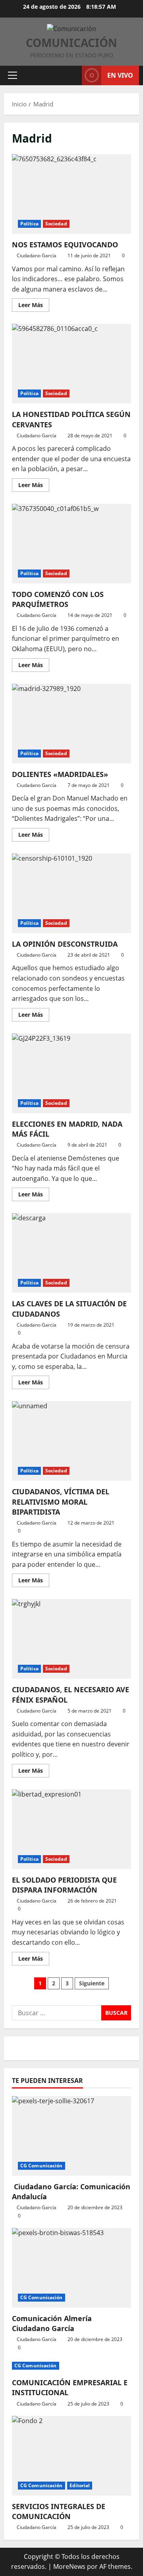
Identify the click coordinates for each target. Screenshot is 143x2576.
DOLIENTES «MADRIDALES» (71, 724)
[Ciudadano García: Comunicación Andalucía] (71, 2136)
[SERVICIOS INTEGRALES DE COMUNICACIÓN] (71, 2456)
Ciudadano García (37, 255)
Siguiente (92, 1983)
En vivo (120, 75)
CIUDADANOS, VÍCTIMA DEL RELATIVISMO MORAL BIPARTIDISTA (71, 1441)
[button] (13, 75)
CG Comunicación (42, 2166)
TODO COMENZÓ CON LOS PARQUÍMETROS (71, 544)
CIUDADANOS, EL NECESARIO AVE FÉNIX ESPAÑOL (71, 1639)
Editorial (80, 2485)
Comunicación (71, 43)
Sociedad (56, 224)
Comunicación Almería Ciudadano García (52, 2323)
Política (29, 224)
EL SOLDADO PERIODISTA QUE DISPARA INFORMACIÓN (71, 1829)
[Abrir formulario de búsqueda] (72, 75)
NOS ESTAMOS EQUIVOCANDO (71, 194)
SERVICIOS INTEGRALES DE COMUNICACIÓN (59, 2511)
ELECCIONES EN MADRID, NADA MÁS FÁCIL (71, 1073)
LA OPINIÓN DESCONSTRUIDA (71, 893)
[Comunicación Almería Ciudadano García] (71, 2268)
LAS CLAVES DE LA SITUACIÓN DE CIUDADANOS (71, 1253)
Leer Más (34, 306)
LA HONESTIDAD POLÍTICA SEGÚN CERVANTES (71, 364)
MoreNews (69, 2566)
